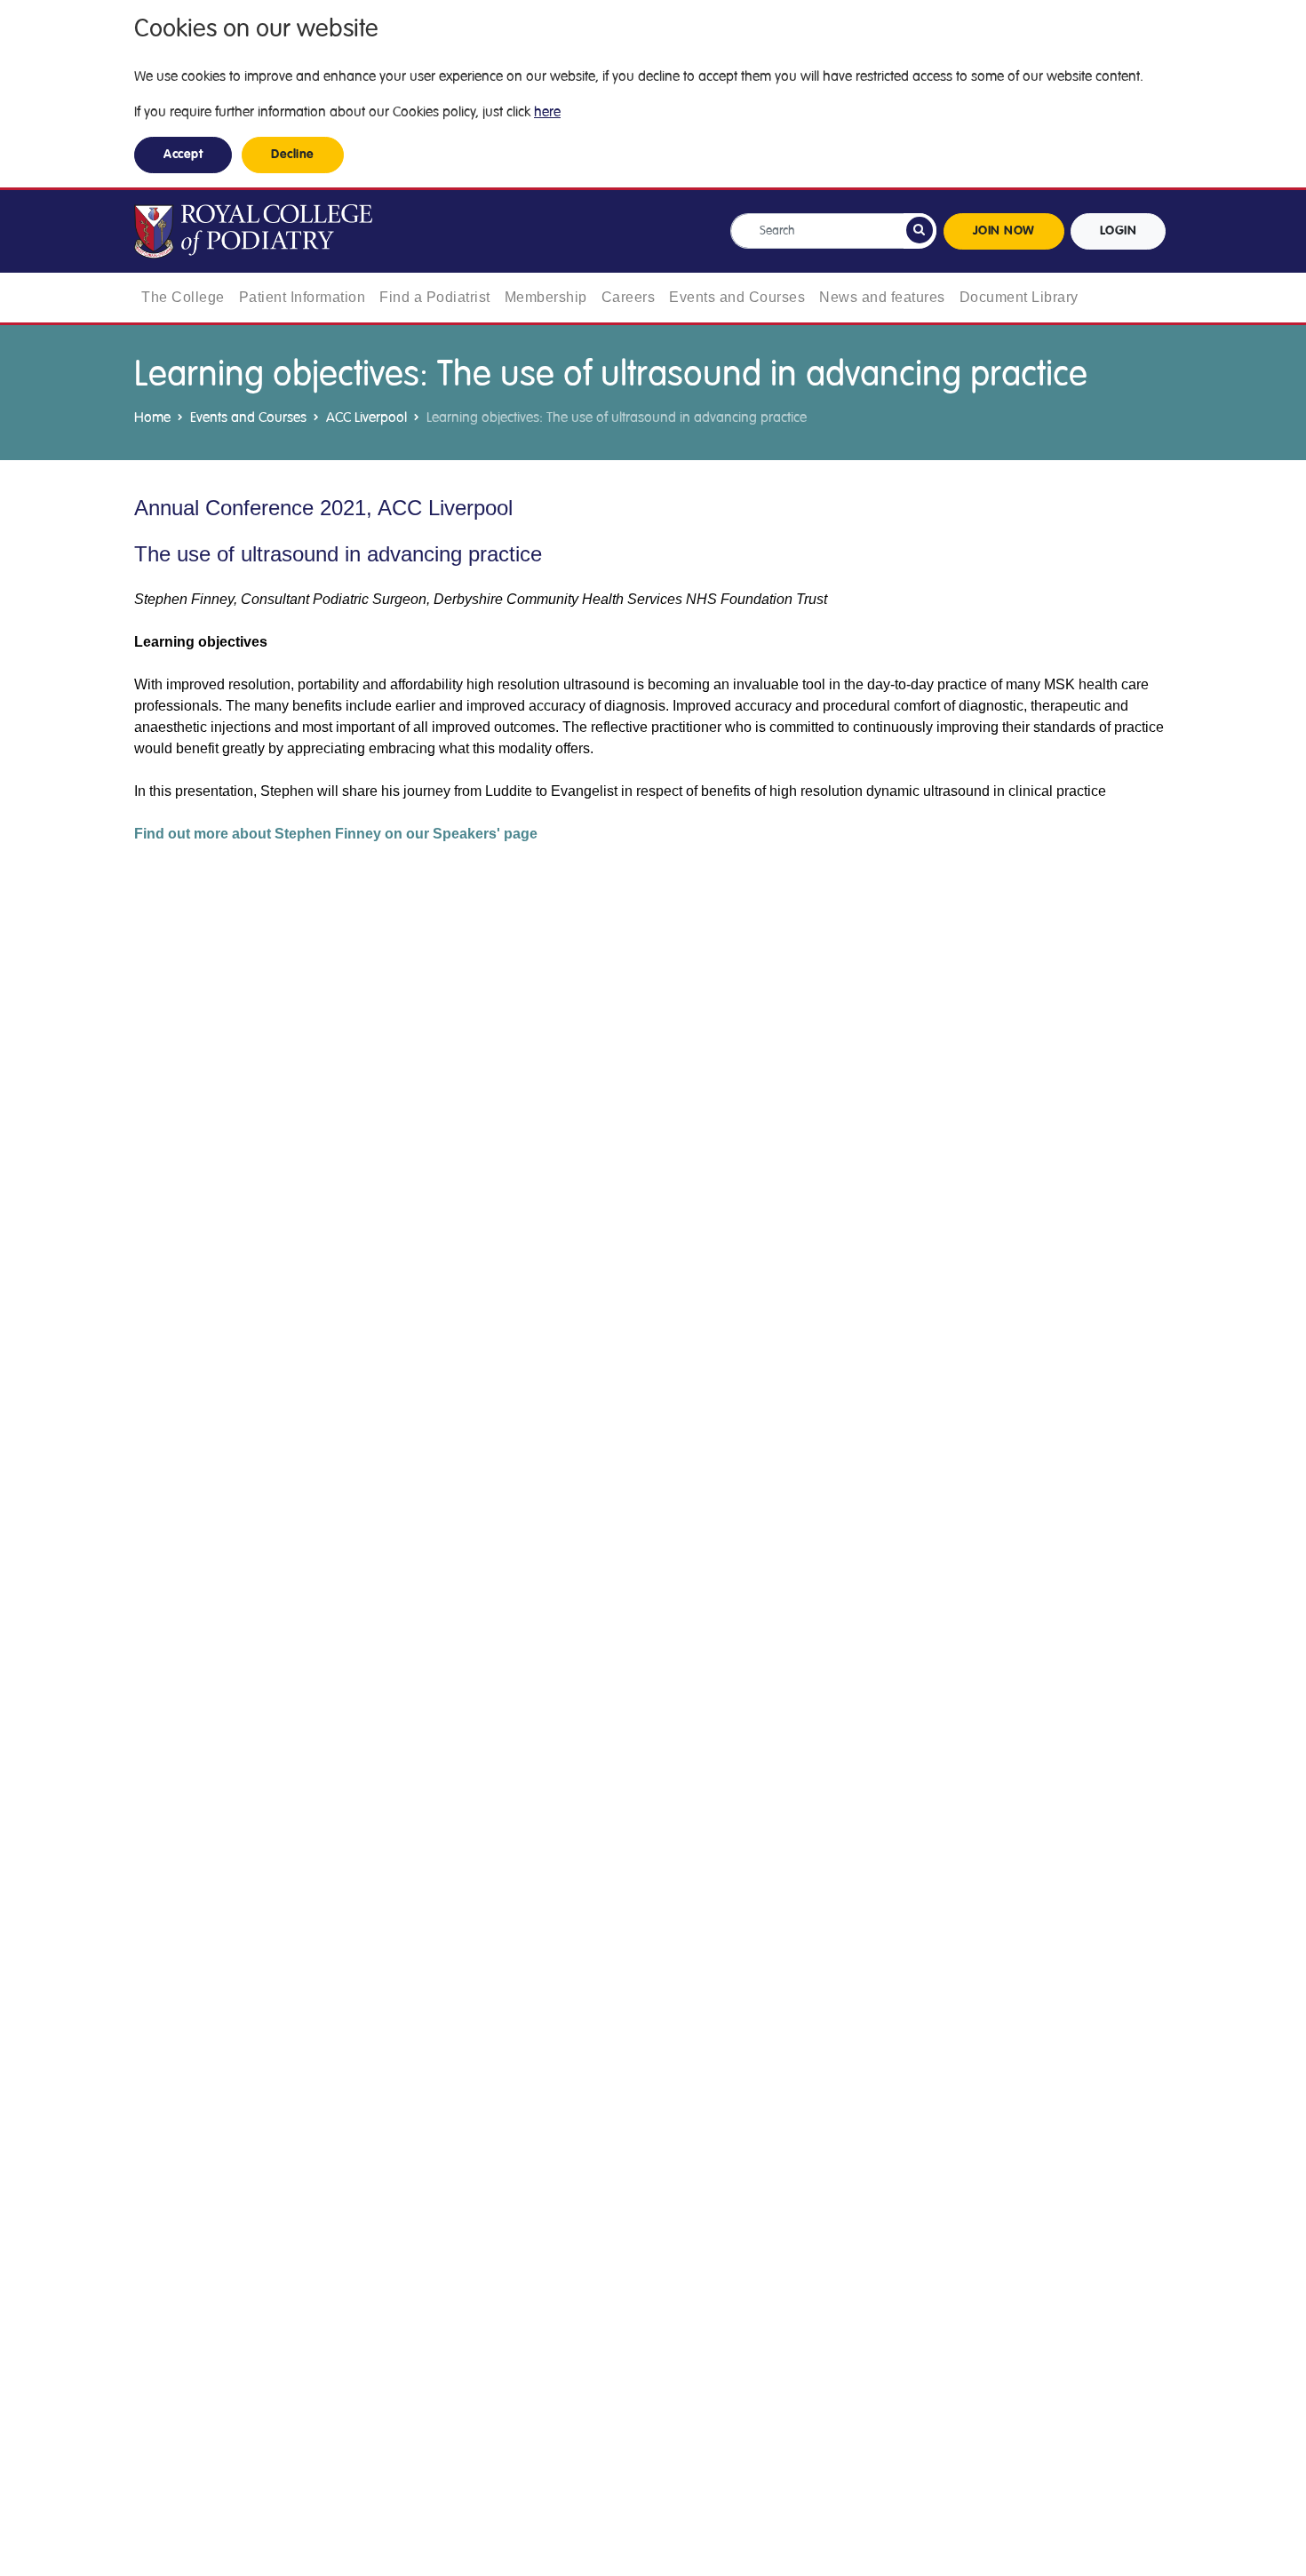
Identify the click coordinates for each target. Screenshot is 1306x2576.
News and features (882, 297)
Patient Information (303, 297)
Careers (629, 297)
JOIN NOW (1004, 231)
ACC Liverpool (366, 417)
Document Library (1019, 297)
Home (152, 417)
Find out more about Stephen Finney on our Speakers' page (336, 834)
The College (183, 297)
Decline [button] (293, 155)
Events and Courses (737, 297)
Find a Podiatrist (435, 297)
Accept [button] (183, 155)
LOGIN (1119, 231)
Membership (546, 297)
